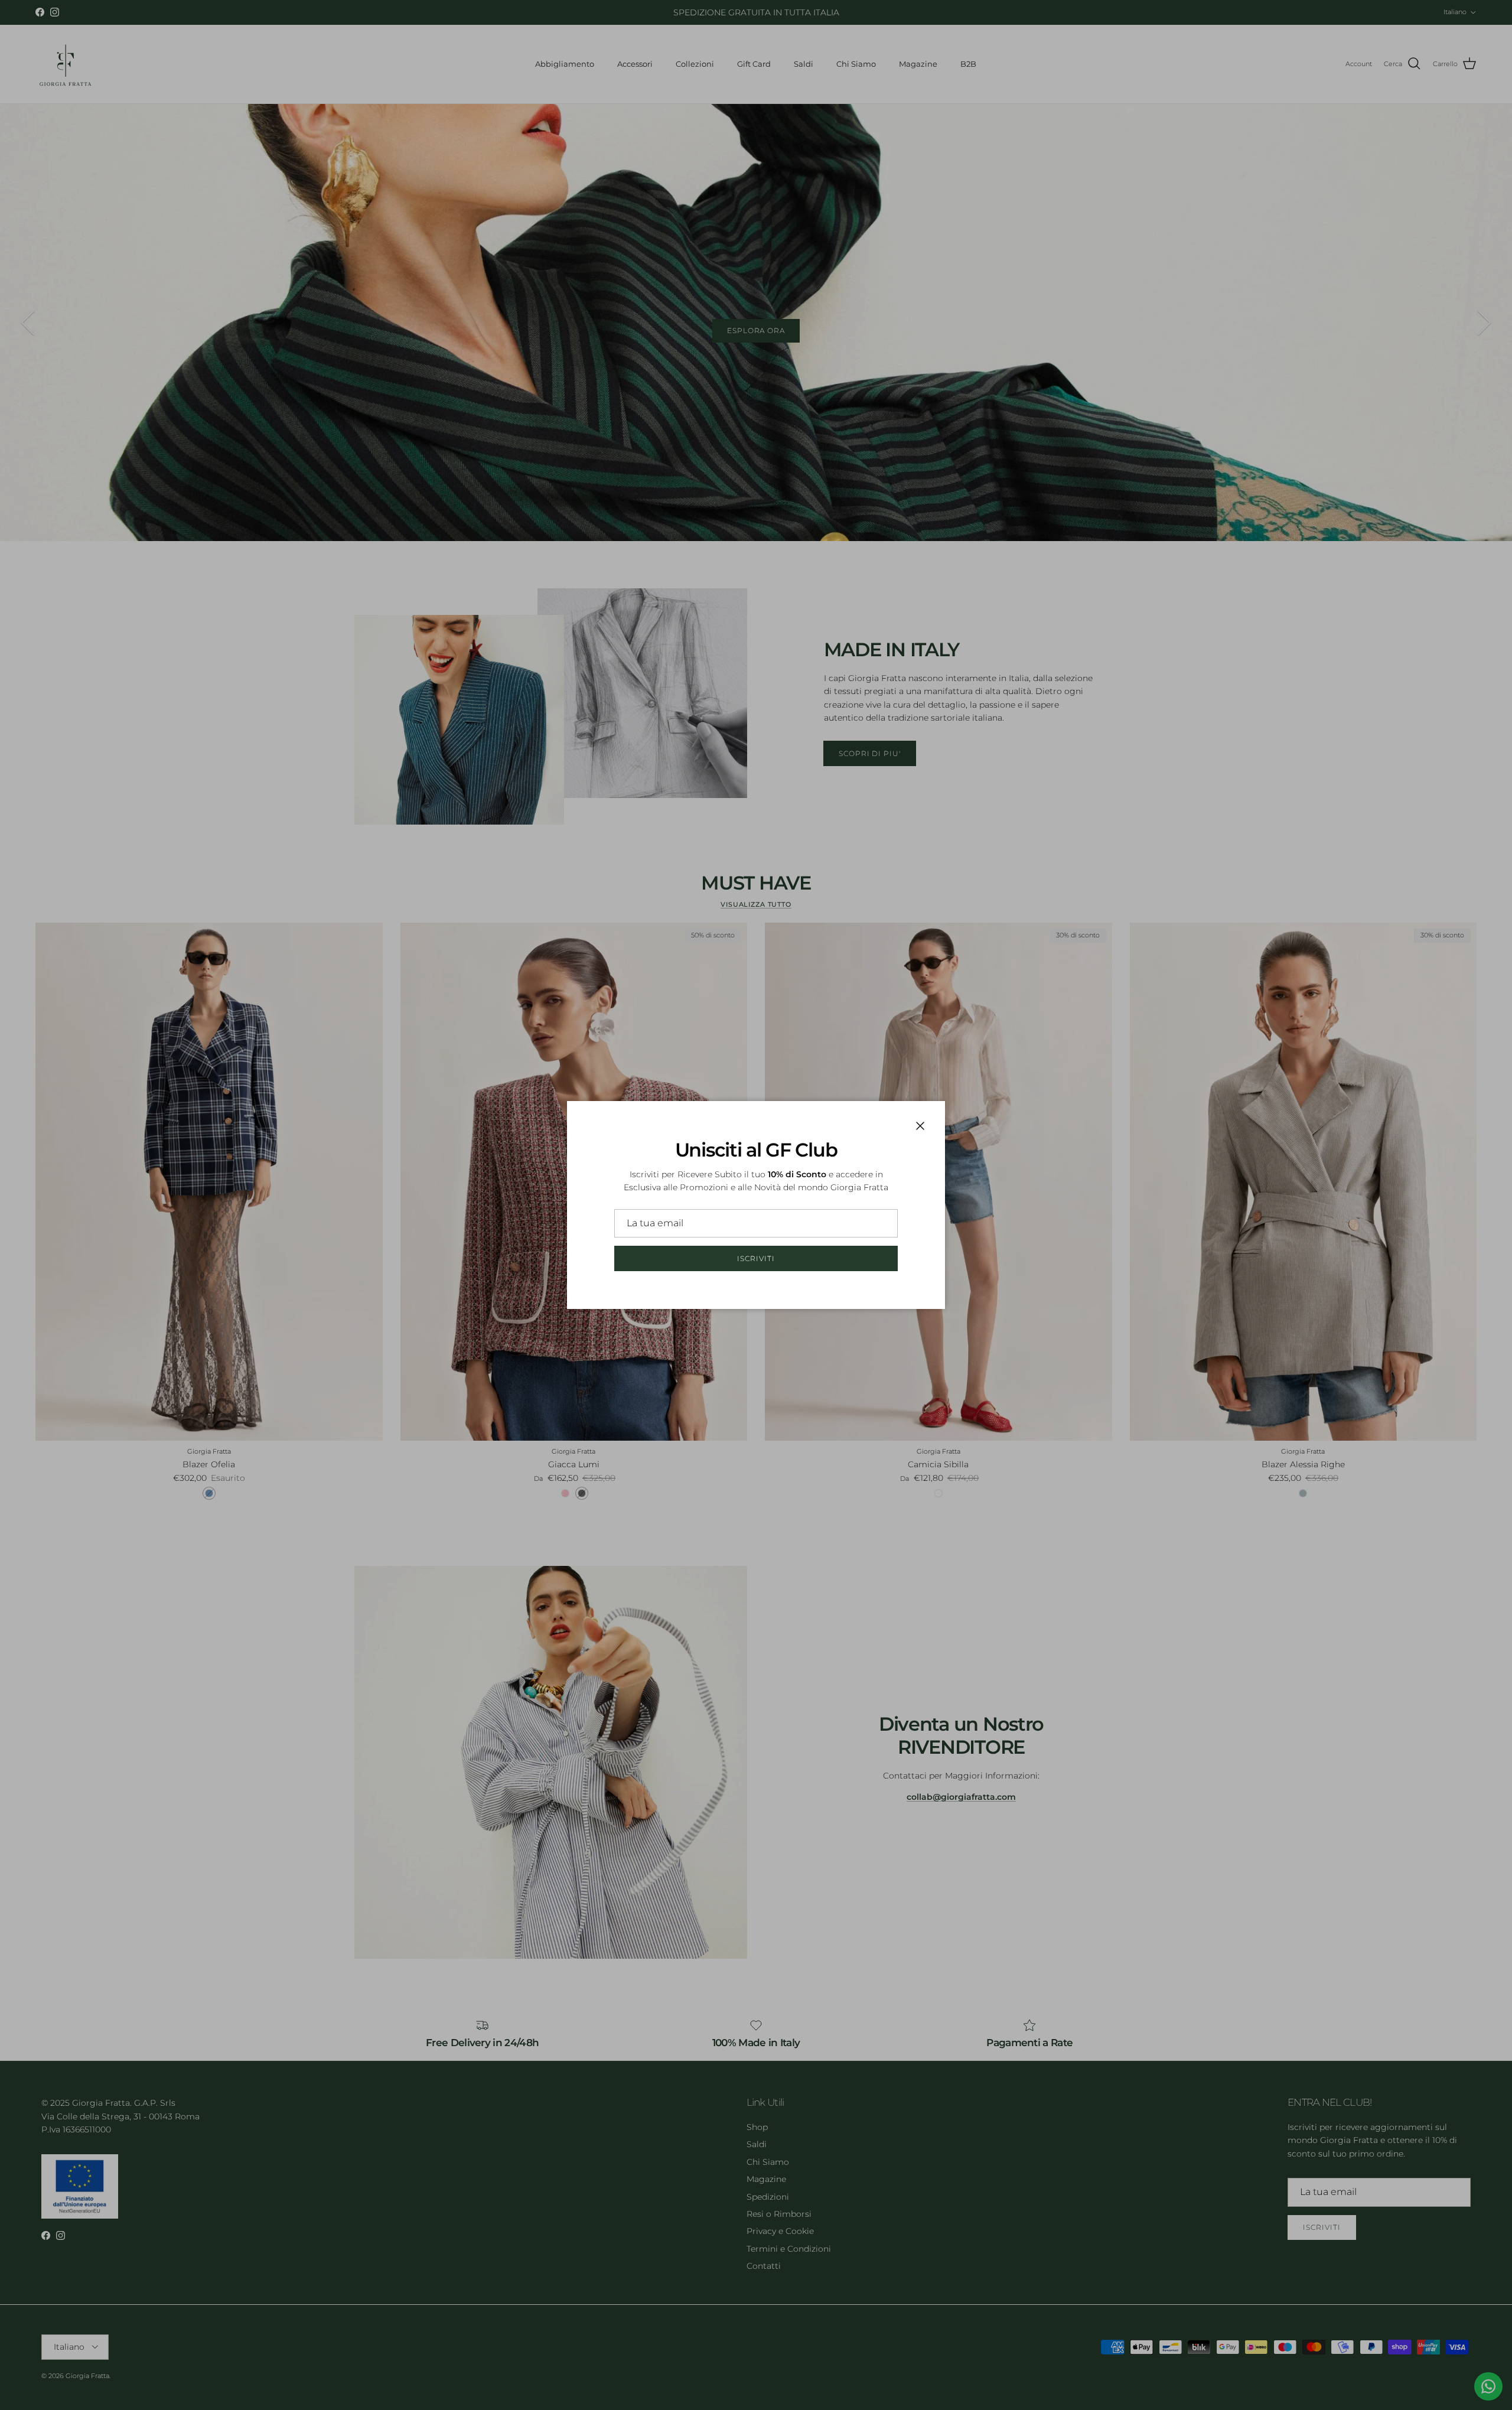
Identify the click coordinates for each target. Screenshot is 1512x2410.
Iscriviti (756, 1258)
